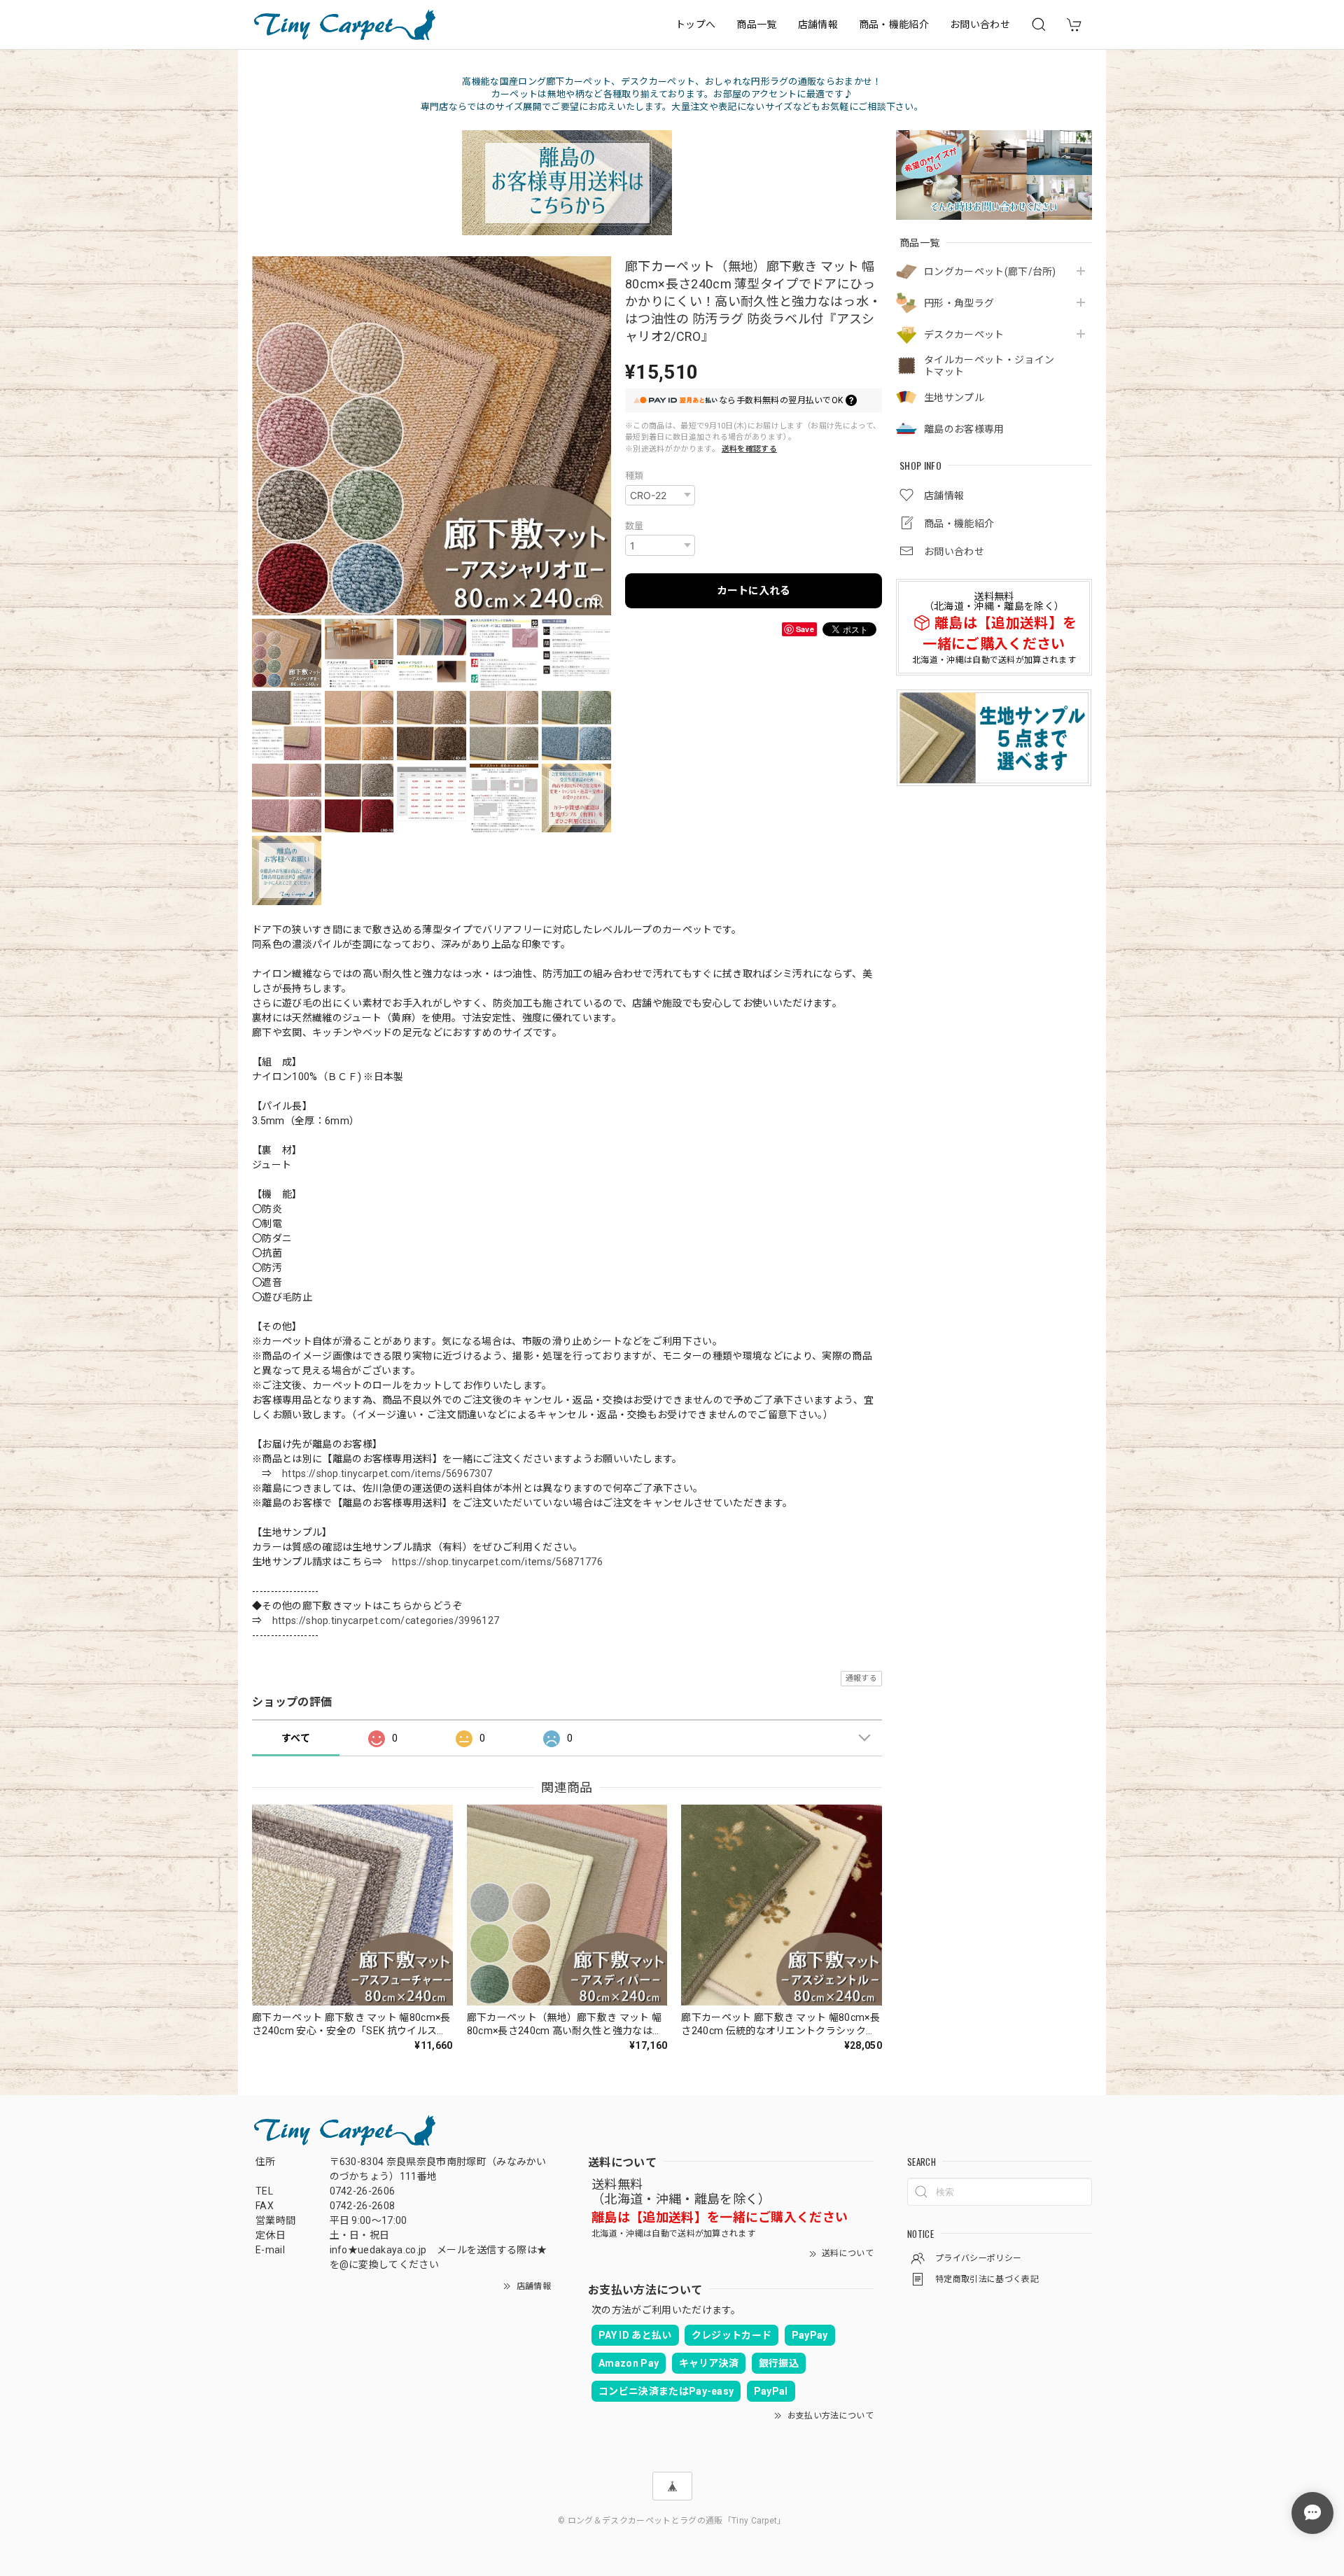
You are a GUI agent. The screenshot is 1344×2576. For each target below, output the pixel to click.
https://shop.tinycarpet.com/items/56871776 (497, 1562)
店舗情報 (818, 24)
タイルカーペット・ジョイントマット (989, 366)
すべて (296, 1738)
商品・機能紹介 (894, 24)
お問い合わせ (980, 24)
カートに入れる (754, 591)
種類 (635, 476)
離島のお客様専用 (964, 428)
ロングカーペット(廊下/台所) (990, 271)
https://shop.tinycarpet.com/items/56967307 (387, 1473)
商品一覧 (756, 24)
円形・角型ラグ (959, 302)
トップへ (695, 24)
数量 (635, 526)
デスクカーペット (964, 334)
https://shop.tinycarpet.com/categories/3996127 (386, 1620)
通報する (861, 1678)
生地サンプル (954, 397)
